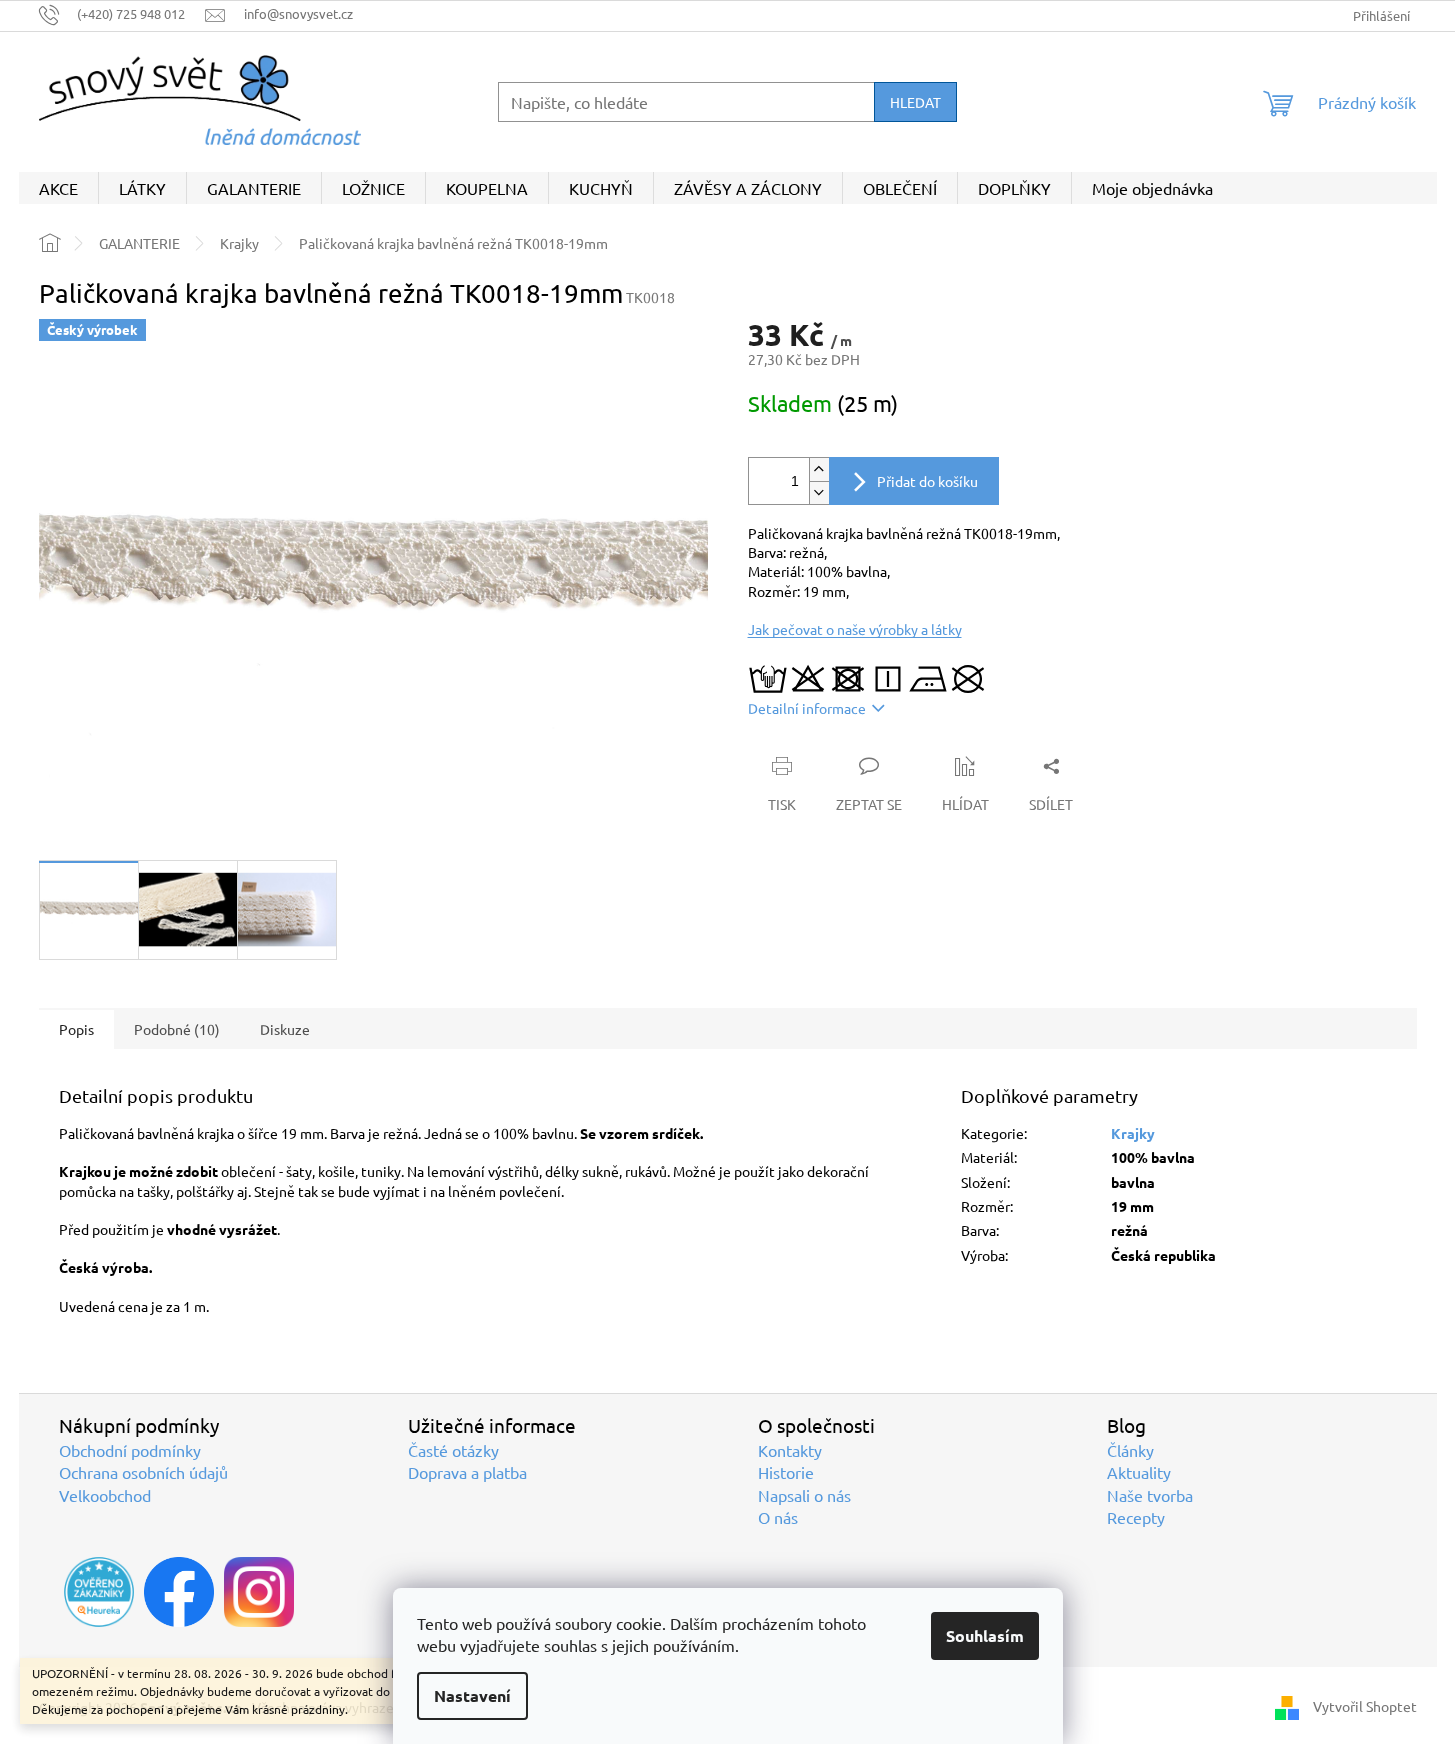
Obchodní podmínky (130, 1450)
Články (1130, 1450)
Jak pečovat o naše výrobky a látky (855, 629)
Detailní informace (807, 708)
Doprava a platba (467, 1472)
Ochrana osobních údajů (143, 1472)
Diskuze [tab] (285, 1029)
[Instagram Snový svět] (259, 1592)
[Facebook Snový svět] (179, 1592)
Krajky (1133, 1133)
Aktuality (1139, 1472)
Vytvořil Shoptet (1365, 1706)
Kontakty (790, 1450)
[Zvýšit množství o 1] (819, 469)
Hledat (915, 102)
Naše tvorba (1150, 1495)
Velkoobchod (105, 1495)
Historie (786, 1472)
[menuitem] (58, 188)
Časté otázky (453, 1450)
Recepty (1136, 1517)
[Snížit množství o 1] (819, 492)
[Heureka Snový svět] (99, 1592)
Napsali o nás (804, 1495)
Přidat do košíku (927, 481)
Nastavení (472, 1695)
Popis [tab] (76, 1029)
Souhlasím (985, 1635)
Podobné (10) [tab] (177, 1029)
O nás (778, 1517)
